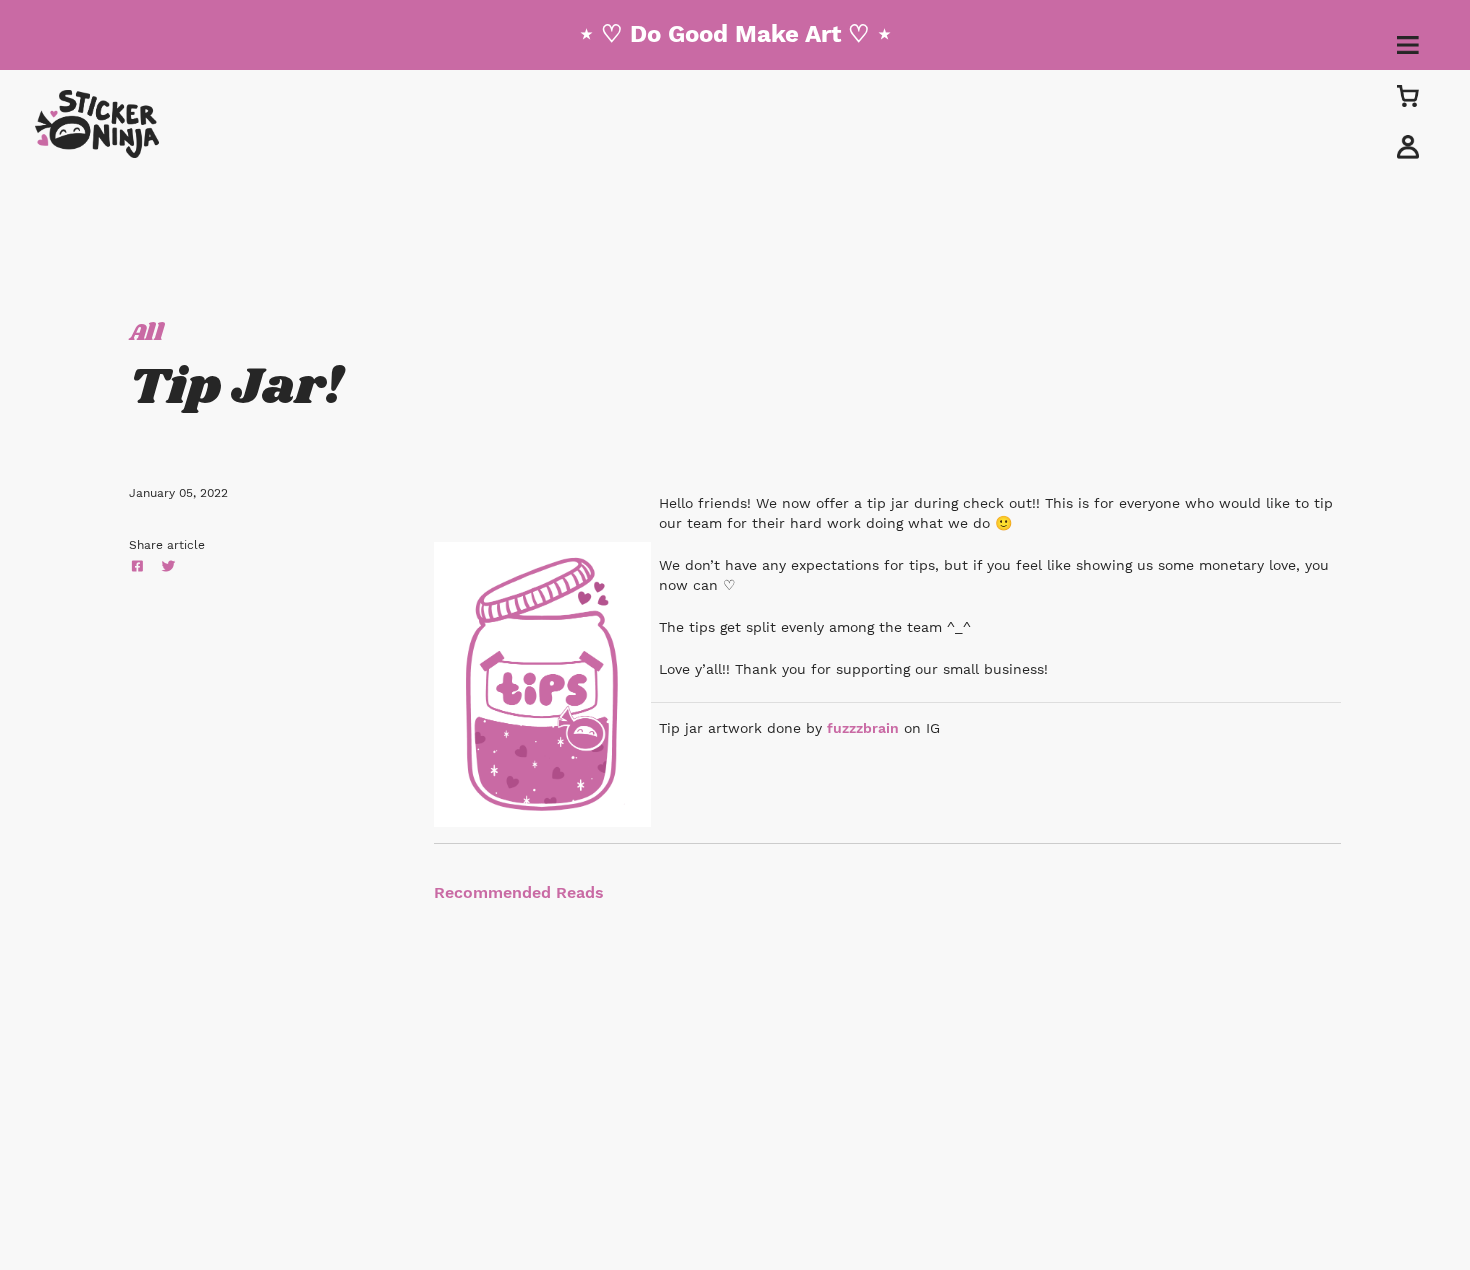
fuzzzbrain (863, 728)
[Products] (1408, 95)
